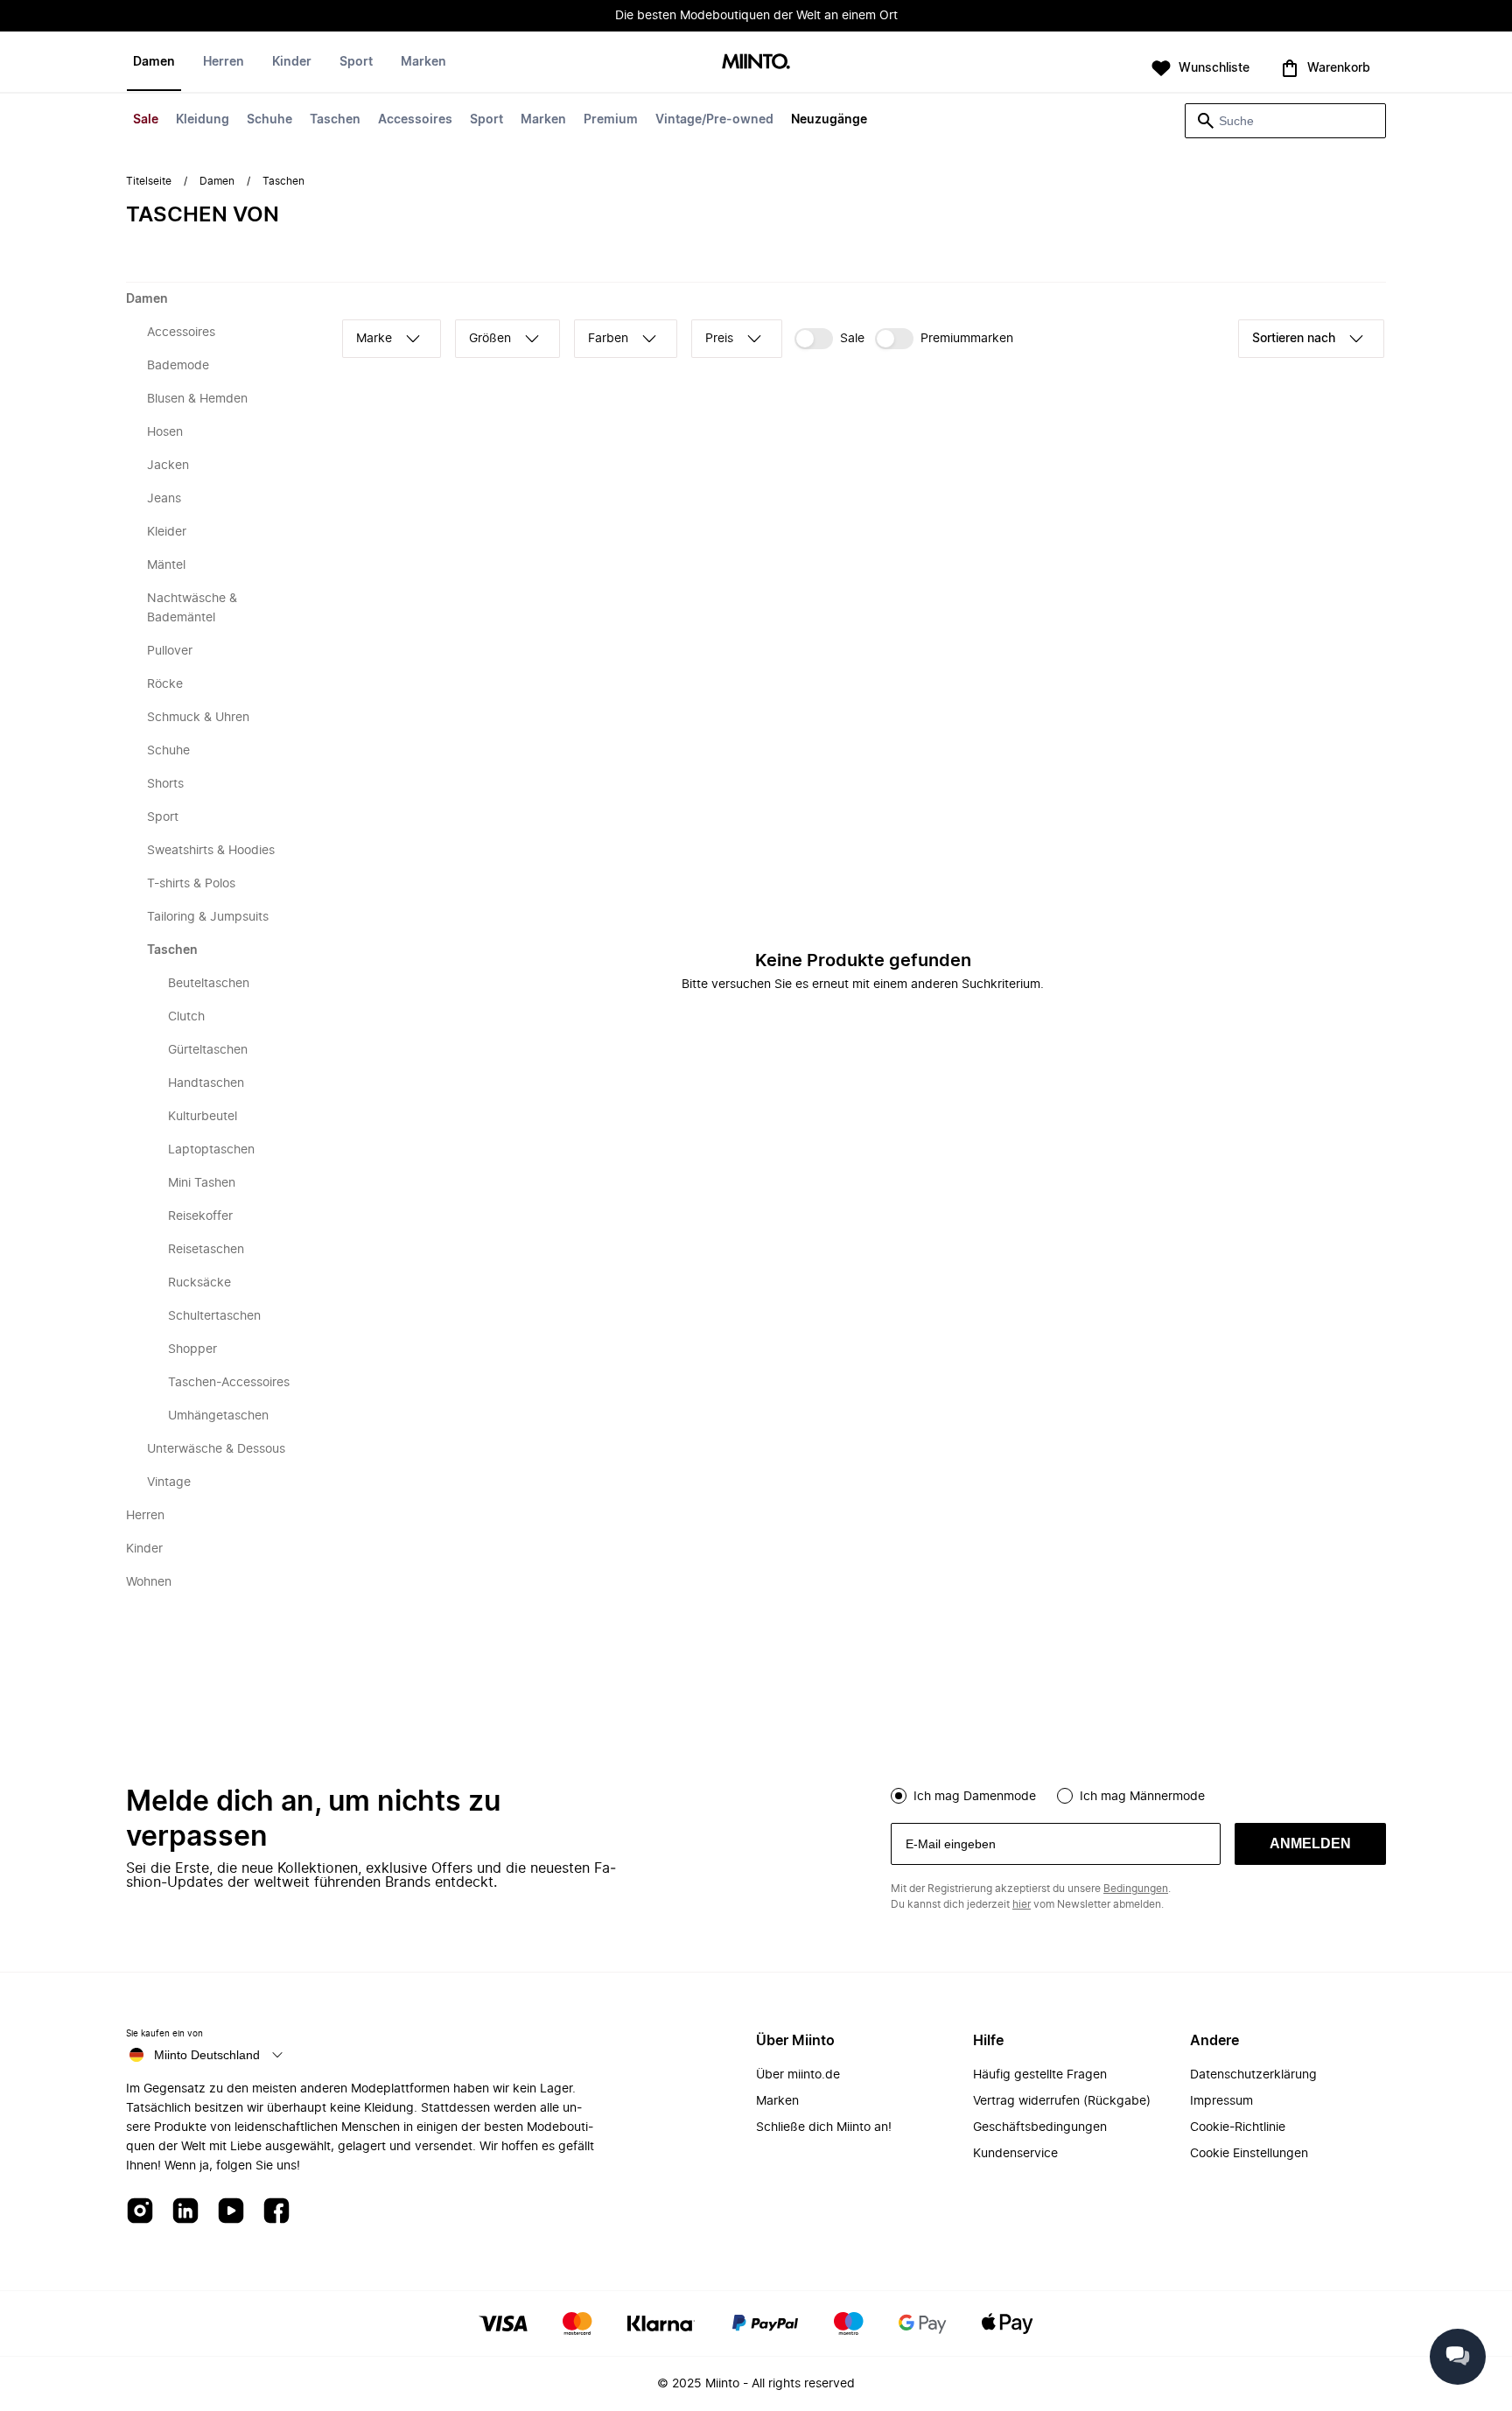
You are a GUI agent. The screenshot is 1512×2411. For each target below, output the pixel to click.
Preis (719, 339)
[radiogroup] (1138, 1794)
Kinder (292, 62)
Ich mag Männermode (1142, 1797)
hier (1022, 1904)
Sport (486, 120)
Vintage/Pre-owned (714, 120)
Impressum (1221, 2101)
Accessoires (415, 120)
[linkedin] (185, 2212)
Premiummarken (967, 339)
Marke (374, 339)
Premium (611, 120)
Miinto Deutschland (207, 2055)
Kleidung (203, 120)
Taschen (335, 120)
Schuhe (269, 120)
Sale (146, 120)
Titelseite (149, 181)
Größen (490, 339)
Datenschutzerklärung (1253, 2075)
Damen (154, 62)
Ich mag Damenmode (975, 1797)
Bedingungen (1136, 1889)
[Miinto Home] (756, 63)
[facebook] (276, 2212)
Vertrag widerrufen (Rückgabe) (1062, 2101)
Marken (543, 120)
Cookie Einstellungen (1249, 2154)
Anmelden (1310, 1843)
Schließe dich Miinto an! (824, 2127)
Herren (224, 62)
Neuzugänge (829, 120)
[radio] (899, 1796)
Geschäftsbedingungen (1040, 2127)
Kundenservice (1015, 2154)
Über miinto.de (798, 2075)
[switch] (829, 339)
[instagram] (140, 2212)
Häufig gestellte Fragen (1040, 2075)
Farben (608, 339)
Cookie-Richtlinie (1238, 2127)
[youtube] (231, 2212)
